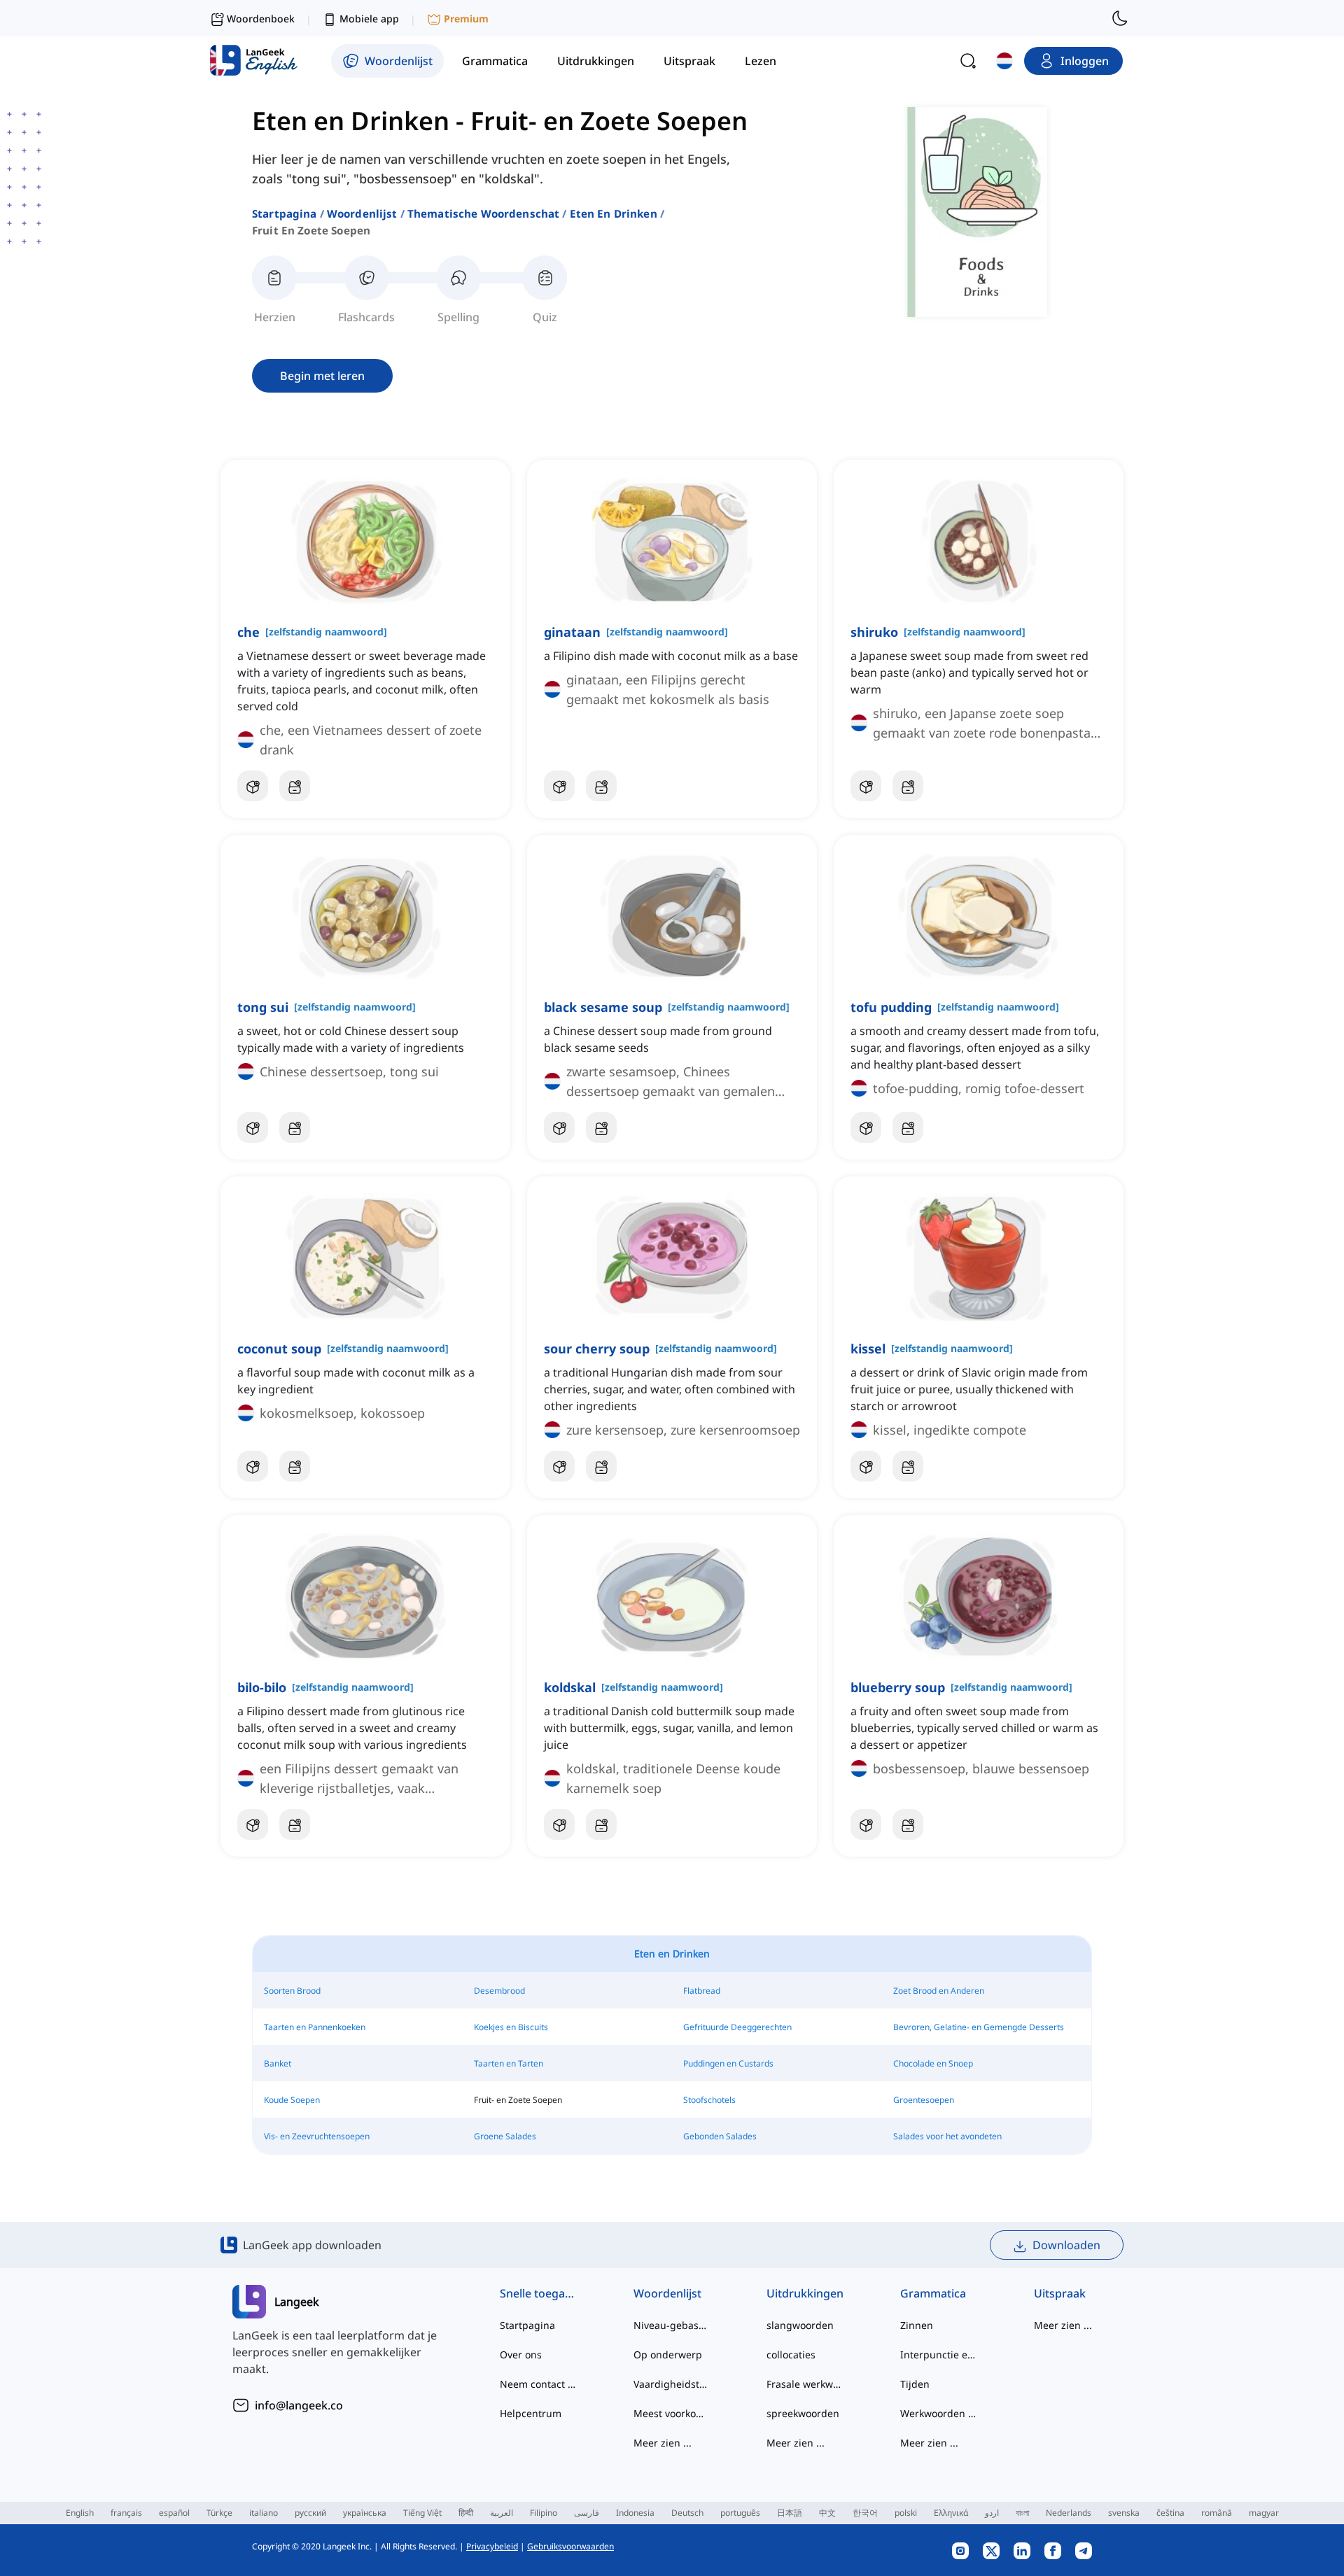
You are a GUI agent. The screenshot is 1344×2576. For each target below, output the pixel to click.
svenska (1124, 2513)
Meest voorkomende (672, 2413)
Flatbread (702, 1991)
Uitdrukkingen (805, 2293)
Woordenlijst (362, 213)
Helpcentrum (531, 2413)
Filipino (544, 2513)
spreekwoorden (803, 2413)
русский (310, 2513)
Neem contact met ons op (539, 2384)
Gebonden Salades (720, 2136)
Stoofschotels (709, 2100)
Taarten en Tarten (509, 2063)
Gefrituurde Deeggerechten (737, 2027)
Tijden (915, 2384)
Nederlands (1069, 2513)
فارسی (587, 2513)
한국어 (865, 2513)
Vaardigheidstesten (672, 2384)
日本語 (790, 2513)
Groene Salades (505, 2136)
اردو (992, 2513)
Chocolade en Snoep (933, 2063)
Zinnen (917, 2325)
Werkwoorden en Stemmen (939, 2413)
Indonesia (635, 2513)
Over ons (521, 2355)
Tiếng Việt (422, 2513)
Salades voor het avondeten (947, 2136)
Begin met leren (322, 376)
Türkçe (219, 2513)
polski (906, 2513)
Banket (278, 2063)
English (80, 2513)
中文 (827, 2513)
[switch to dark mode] (1120, 18)
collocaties (791, 2355)
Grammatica (933, 2293)
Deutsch (687, 2513)
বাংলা (1022, 2513)
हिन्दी (466, 2513)
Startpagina (285, 213)
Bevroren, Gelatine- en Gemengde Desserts (979, 2027)
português (740, 2513)
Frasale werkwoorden (805, 2384)
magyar (1264, 2513)
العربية (502, 2513)
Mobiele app (369, 19)
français (126, 2513)
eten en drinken (614, 213)
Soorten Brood (292, 1991)
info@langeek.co (299, 2405)
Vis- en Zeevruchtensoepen (317, 2136)
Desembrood (499, 1991)
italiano (264, 2513)
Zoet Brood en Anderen (939, 1991)
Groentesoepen (924, 2100)
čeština (1170, 2513)
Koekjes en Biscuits (511, 2027)
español (174, 2513)
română (1217, 2513)
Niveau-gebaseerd (672, 2325)
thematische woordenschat (484, 213)
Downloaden (1066, 2245)
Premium (466, 19)
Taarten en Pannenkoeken (315, 2027)
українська (365, 2513)
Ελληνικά (951, 2513)
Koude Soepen (292, 2100)
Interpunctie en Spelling (939, 2355)
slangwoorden (800, 2325)
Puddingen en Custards (728, 2063)
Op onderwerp (668, 2355)
